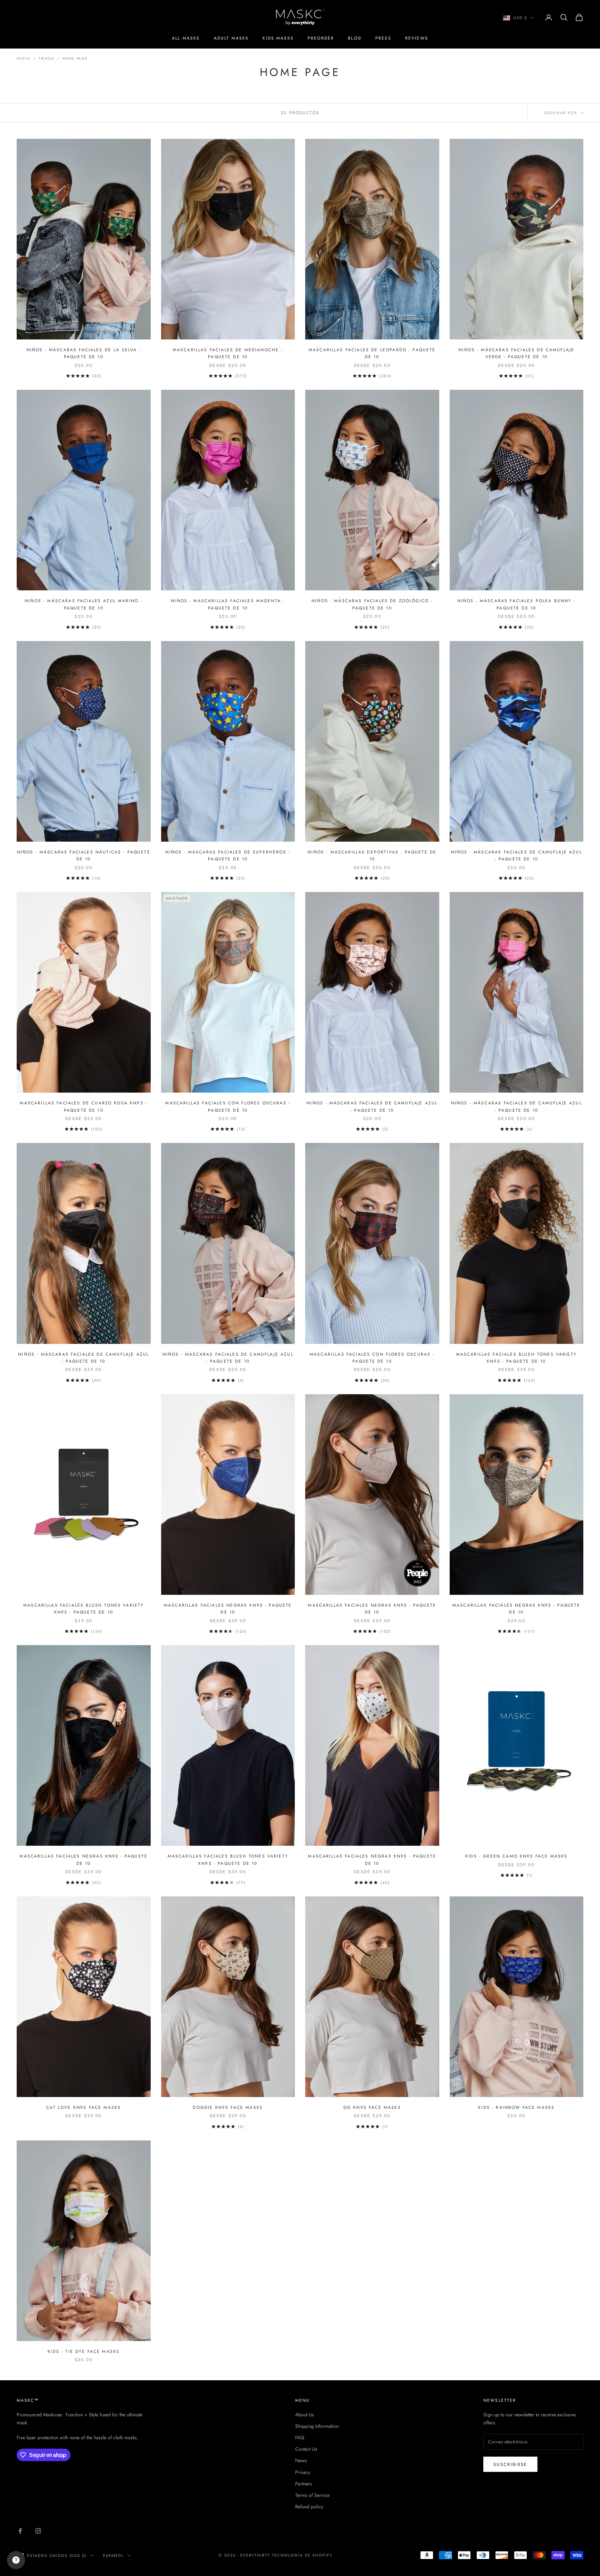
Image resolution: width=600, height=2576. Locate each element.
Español (114, 2556)
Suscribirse (510, 2464)
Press (383, 38)
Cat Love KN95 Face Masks (84, 2107)
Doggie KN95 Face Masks (228, 2107)
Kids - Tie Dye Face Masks (84, 2351)
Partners (303, 2484)
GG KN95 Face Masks (372, 2107)
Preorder (321, 38)
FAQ (300, 2438)
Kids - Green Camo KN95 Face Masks (516, 1856)
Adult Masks (231, 38)
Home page (75, 58)
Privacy (303, 2472)
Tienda (47, 58)
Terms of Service (312, 2495)
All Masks (186, 38)
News (301, 2460)
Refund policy (309, 2507)
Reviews (417, 38)
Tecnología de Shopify (302, 2555)
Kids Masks (278, 38)
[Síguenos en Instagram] (38, 2531)
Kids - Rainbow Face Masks (516, 2107)
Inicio (24, 58)
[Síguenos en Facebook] (20, 2531)
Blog (355, 38)
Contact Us (306, 2449)
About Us (305, 2415)
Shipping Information (317, 2426)
